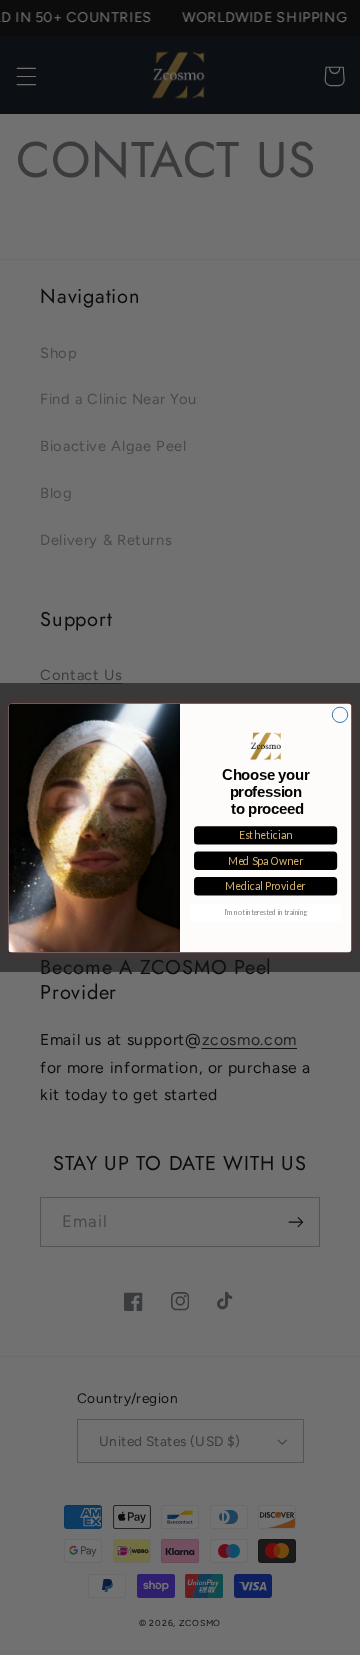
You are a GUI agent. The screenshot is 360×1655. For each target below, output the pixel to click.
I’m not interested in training (266, 912)
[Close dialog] (339, 714)
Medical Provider (265, 886)
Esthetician (266, 835)
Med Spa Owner (265, 860)
